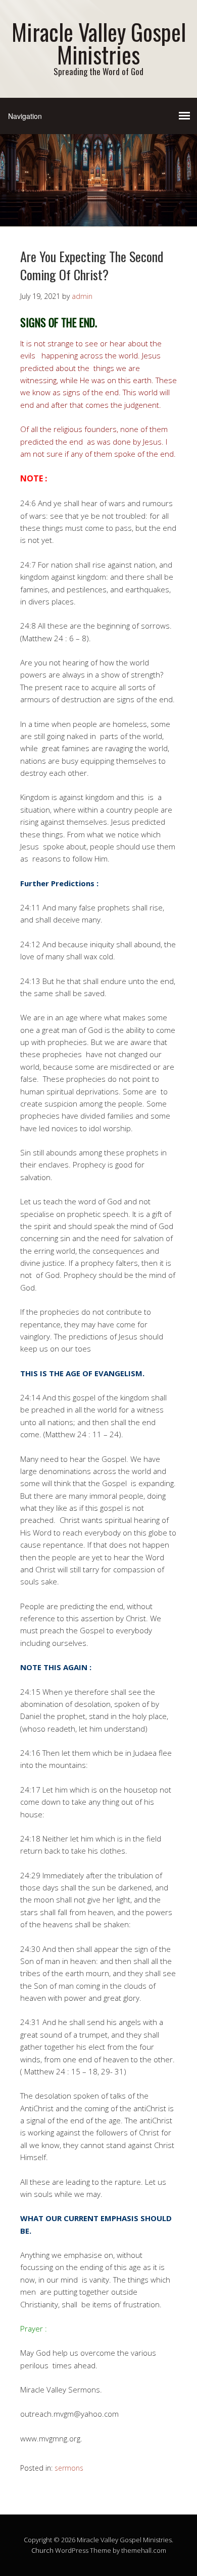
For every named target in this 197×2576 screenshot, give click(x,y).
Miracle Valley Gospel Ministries (99, 43)
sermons (69, 2468)
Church (42, 2550)
